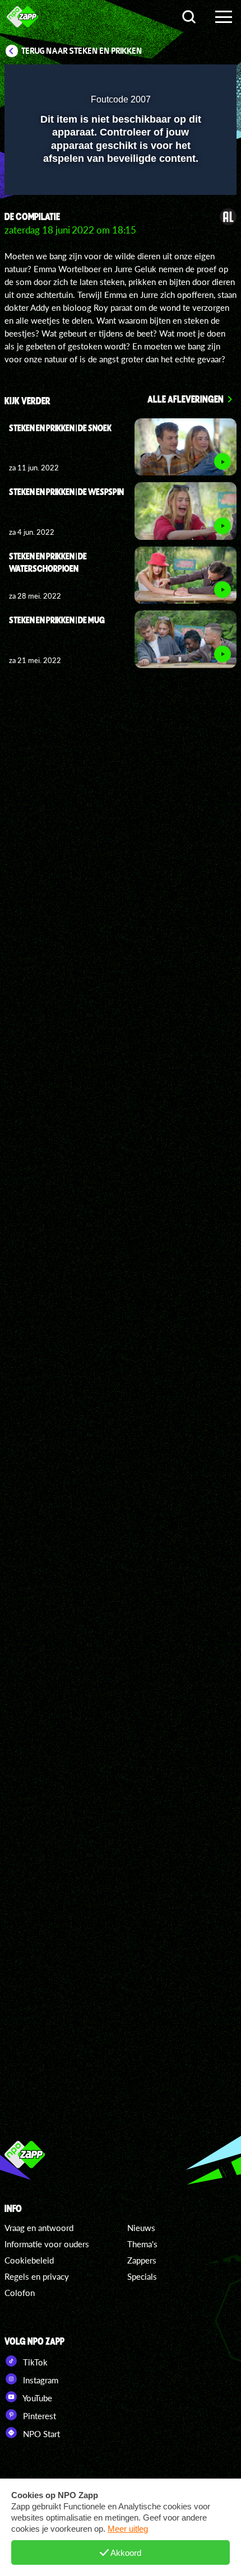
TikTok (34, 2362)
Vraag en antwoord (39, 2228)
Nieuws (141, 2228)
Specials (142, 2276)
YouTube (36, 2398)
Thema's (142, 2244)
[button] (199, 80)
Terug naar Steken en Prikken (82, 51)
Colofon (20, 2293)
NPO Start (40, 2434)
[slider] (119, 181)
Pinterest (38, 2416)
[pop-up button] (177, 80)
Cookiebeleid (29, 2260)
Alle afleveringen (186, 399)
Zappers (142, 2260)
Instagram (40, 2380)
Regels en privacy (37, 2276)
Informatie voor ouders (47, 2244)
